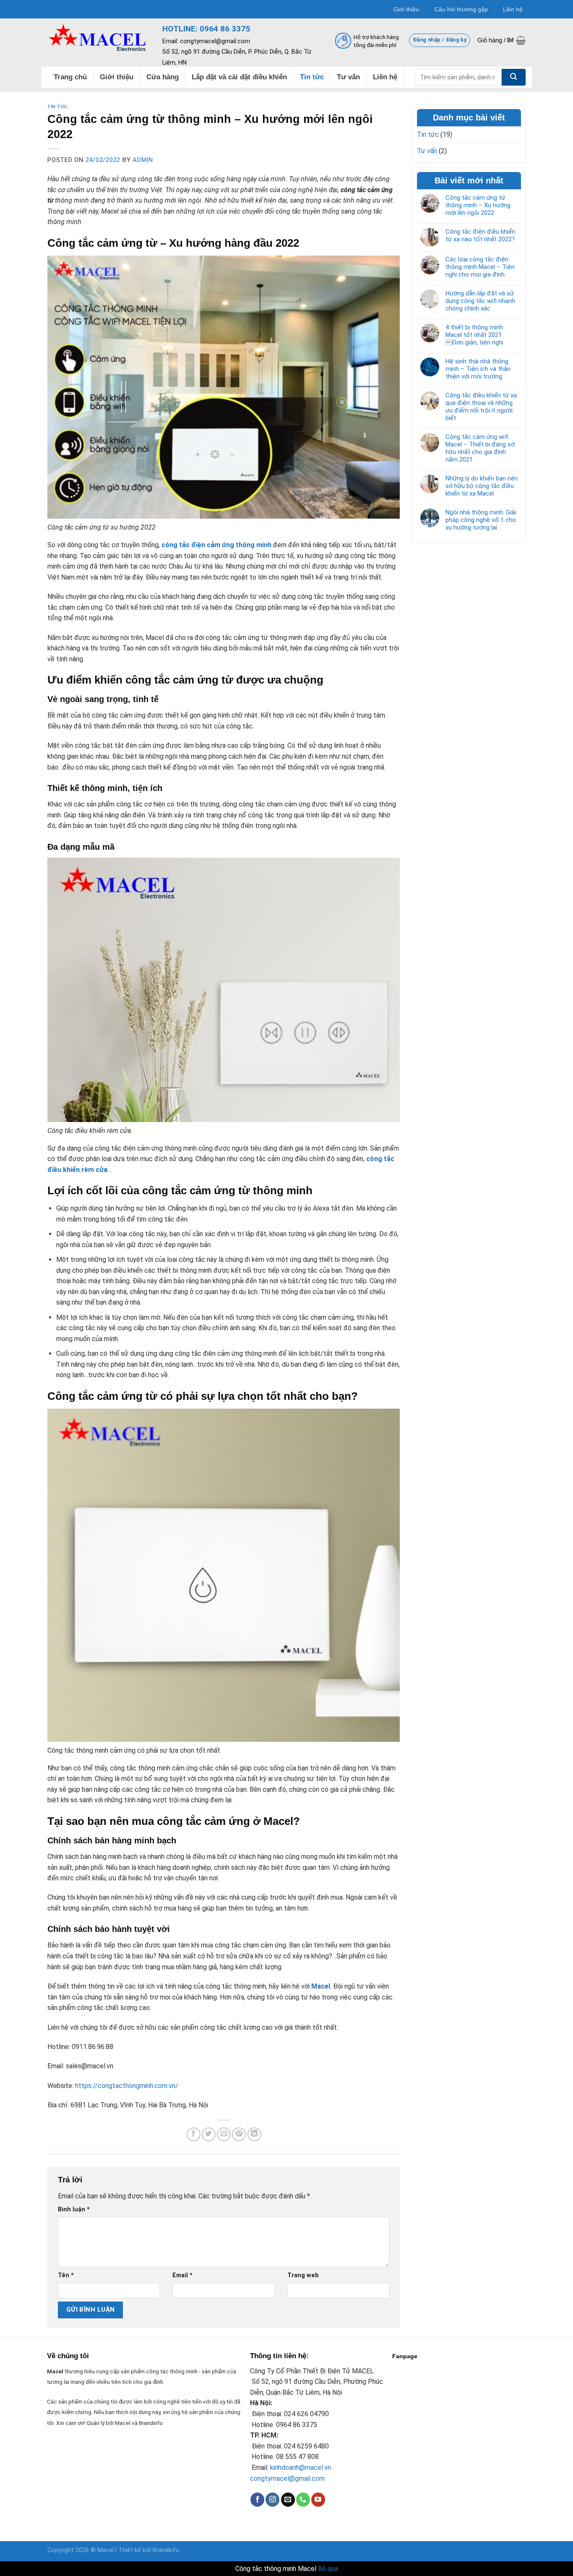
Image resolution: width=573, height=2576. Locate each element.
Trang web (303, 2275)
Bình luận (74, 2209)
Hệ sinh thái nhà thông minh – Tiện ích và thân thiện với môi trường (478, 369)
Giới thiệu (406, 9)
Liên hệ (513, 9)
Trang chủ (70, 77)
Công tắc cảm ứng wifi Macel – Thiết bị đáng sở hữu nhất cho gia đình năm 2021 (480, 448)
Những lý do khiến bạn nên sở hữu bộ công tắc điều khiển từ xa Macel (482, 486)
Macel (123, 2423)
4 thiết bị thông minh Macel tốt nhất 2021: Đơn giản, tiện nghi (474, 335)
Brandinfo (166, 2550)
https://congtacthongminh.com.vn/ (127, 2086)
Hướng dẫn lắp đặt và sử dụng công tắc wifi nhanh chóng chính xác (480, 301)
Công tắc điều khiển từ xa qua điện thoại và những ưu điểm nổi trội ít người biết (481, 407)
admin (143, 160)
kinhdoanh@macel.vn (301, 2468)
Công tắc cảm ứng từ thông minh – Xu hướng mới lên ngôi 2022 (478, 205)
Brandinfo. (151, 2423)
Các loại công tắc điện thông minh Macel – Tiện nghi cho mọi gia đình (480, 267)
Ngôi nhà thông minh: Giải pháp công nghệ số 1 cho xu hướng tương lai (481, 520)
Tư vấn (427, 151)
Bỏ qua (328, 2569)
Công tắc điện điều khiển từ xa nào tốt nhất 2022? (480, 235)
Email (182, 2275)
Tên (66, 2275)
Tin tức (58, 107)
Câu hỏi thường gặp (461, 9)
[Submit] (514, 77)
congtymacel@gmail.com (287, 2478)
